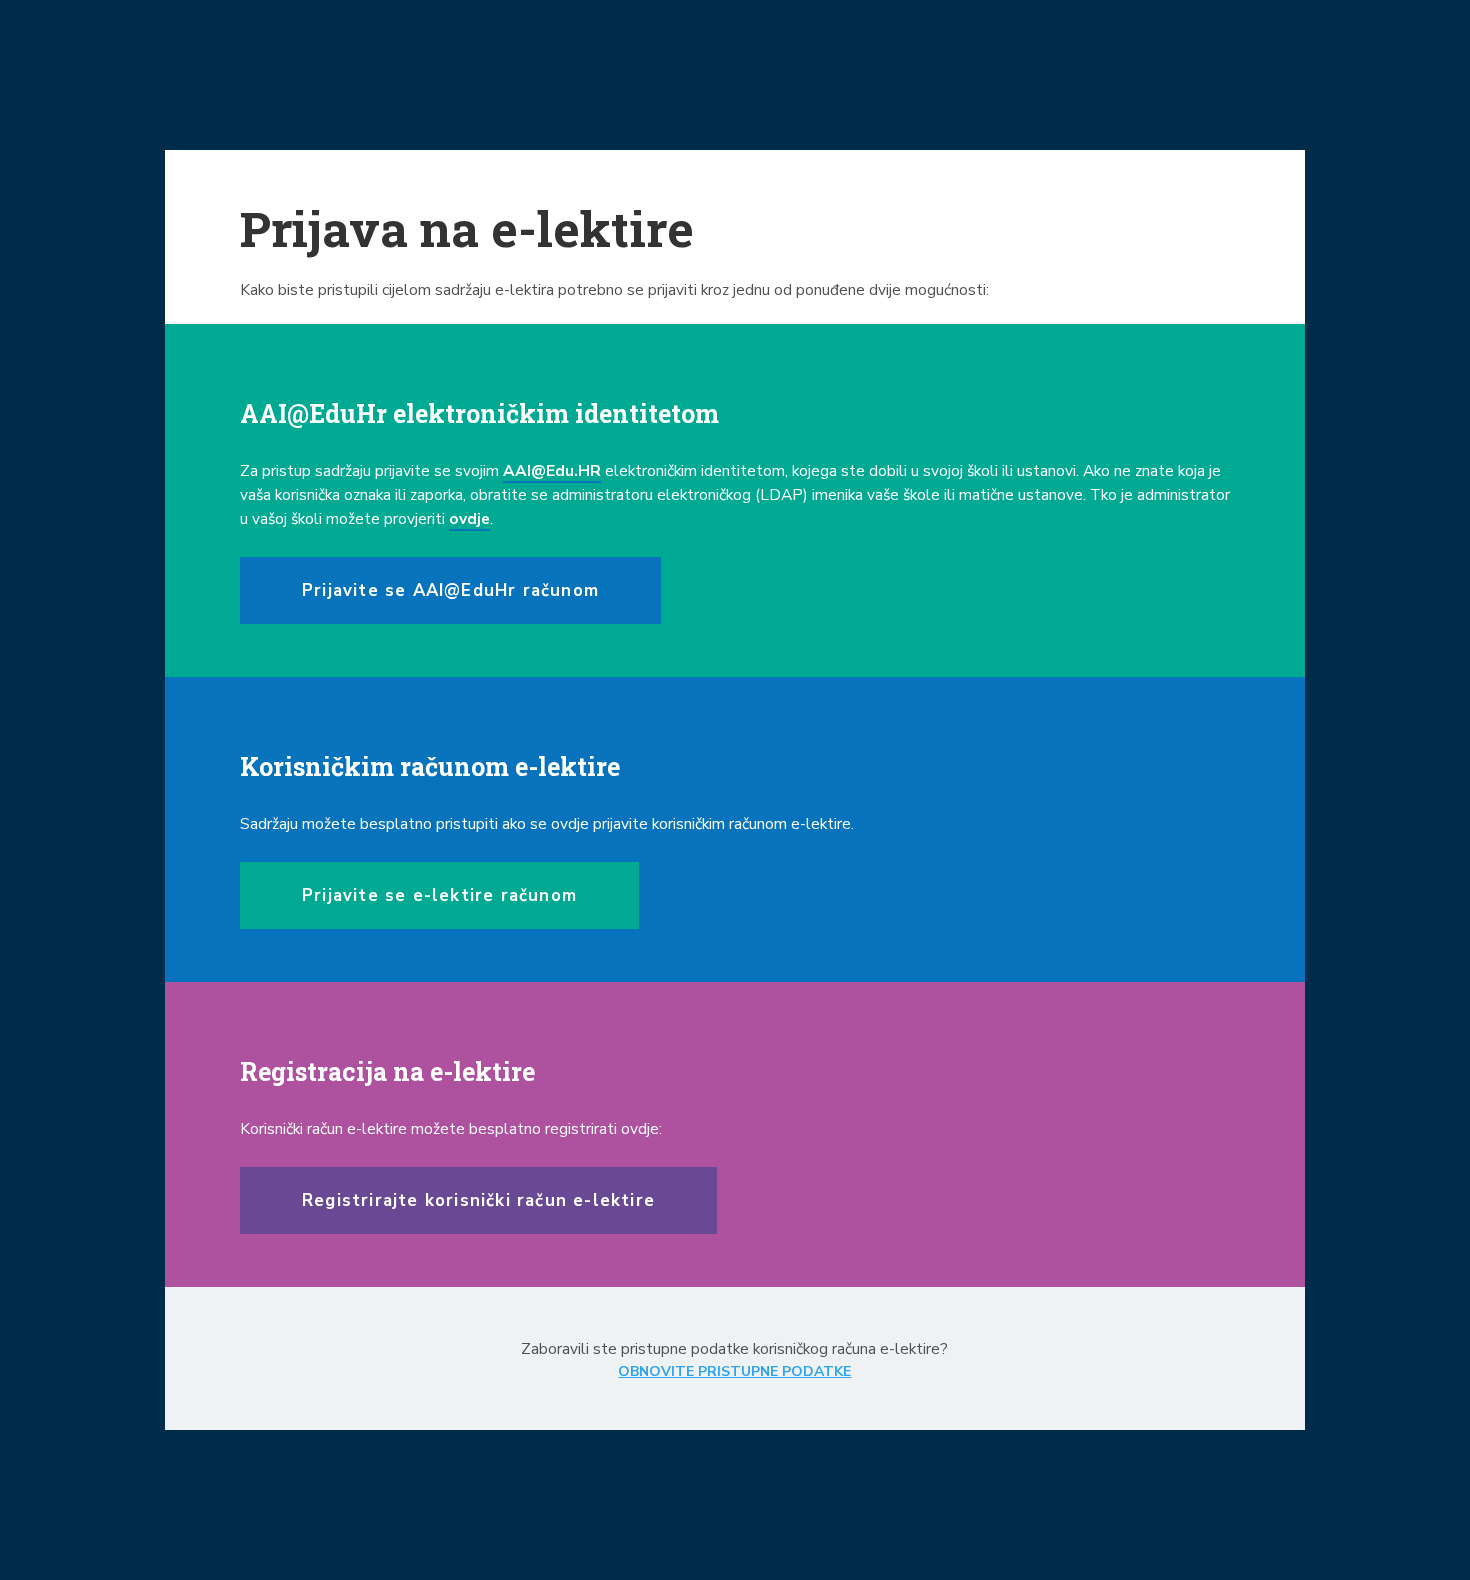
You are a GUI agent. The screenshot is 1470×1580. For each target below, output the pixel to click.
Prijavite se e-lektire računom (439, 895)
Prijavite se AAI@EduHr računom (450, 590)
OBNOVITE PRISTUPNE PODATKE (734, 1371)
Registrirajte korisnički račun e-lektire (478, 1200)
